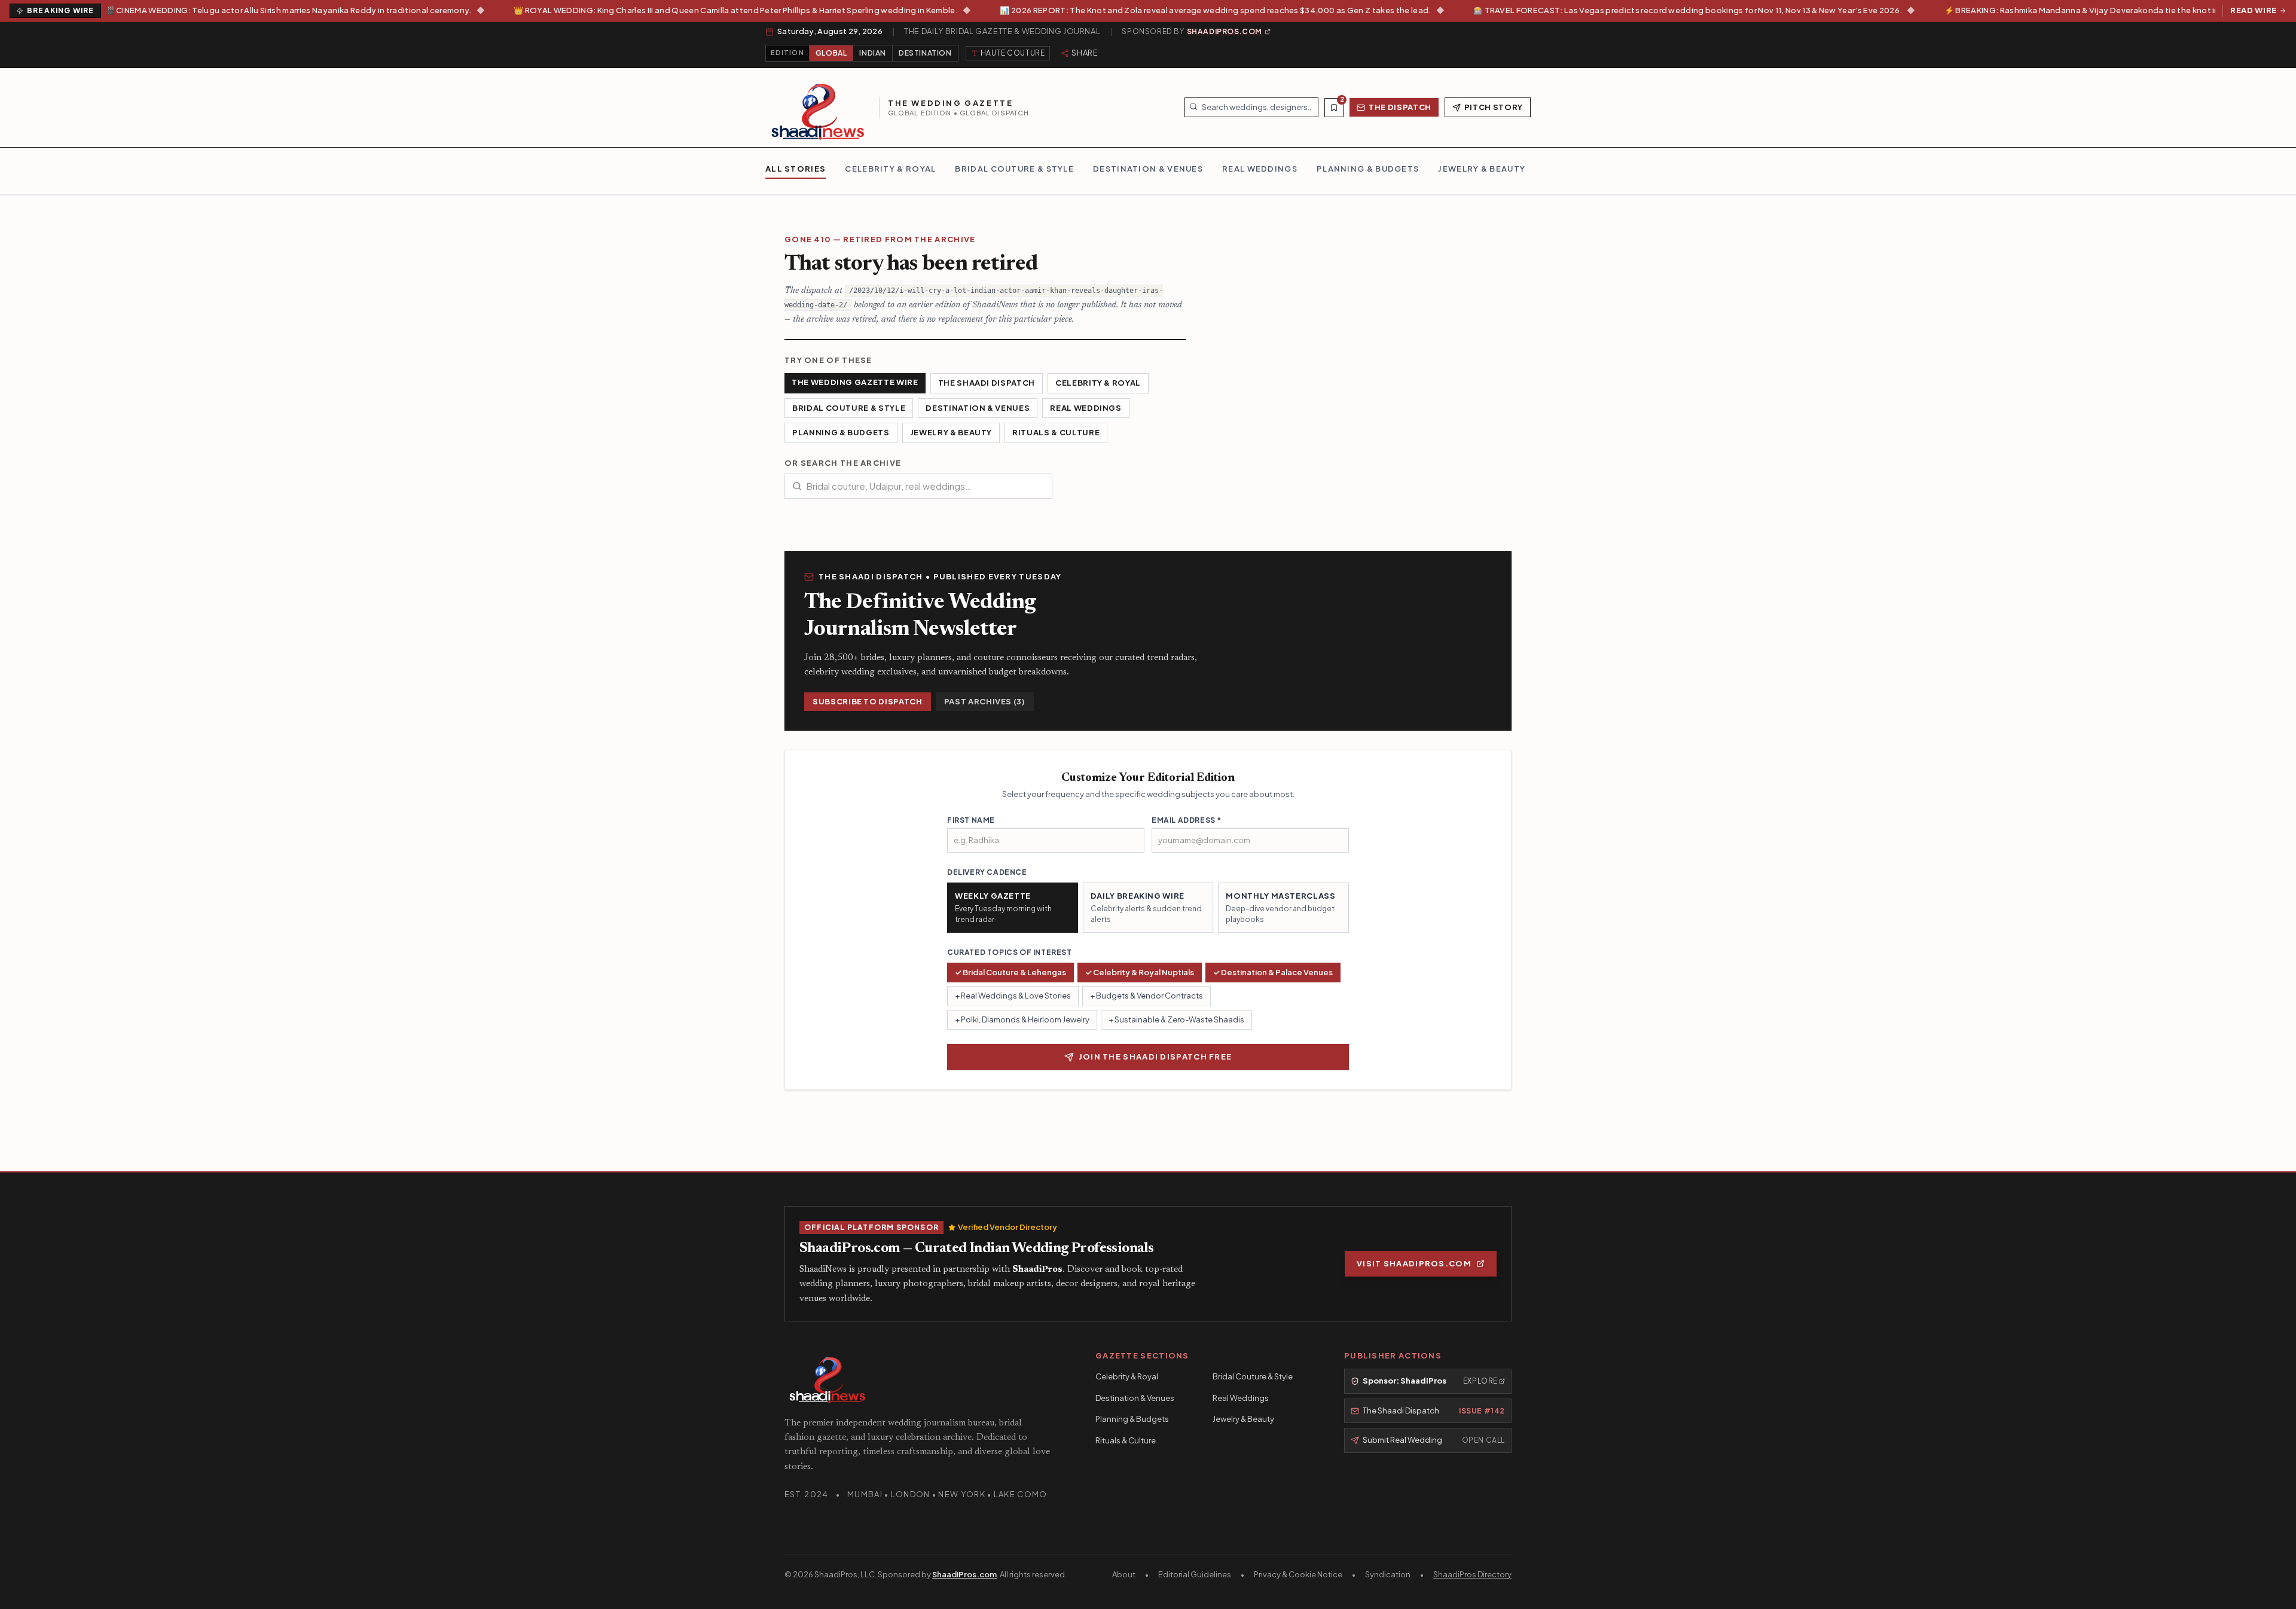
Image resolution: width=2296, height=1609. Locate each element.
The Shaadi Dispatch (987, 383)
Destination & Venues (978, 408)
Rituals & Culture (1056, 432)
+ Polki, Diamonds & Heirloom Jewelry (1022, 1019)
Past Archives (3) (985, 701)
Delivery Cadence (987, 872)
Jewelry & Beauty (951, 432)
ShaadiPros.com (964, 1574)
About (1124, 1574)
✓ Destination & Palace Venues (1273, 972)
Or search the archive (843, 463)
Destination (925, 53)
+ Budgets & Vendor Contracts (1147, 996)
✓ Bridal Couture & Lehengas (1010, 972)
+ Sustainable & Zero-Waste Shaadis (1176, 1019)
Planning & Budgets (841, 432)
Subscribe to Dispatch (868, 701)
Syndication (1388, 1574)
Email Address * (1187, 820)
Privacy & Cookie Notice (1298, 1574)
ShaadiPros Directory (1472, 1574)
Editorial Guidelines (1195, 1574)
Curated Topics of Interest (1010, 952)
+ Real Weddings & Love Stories (1013, 996)
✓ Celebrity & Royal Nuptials (1140, 972)
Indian (873, 53)
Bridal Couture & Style (849, 408)
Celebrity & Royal (1098, 383)
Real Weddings (1086, 408)
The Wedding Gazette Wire (855, 382)
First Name (971, 820)
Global (831, 53)
